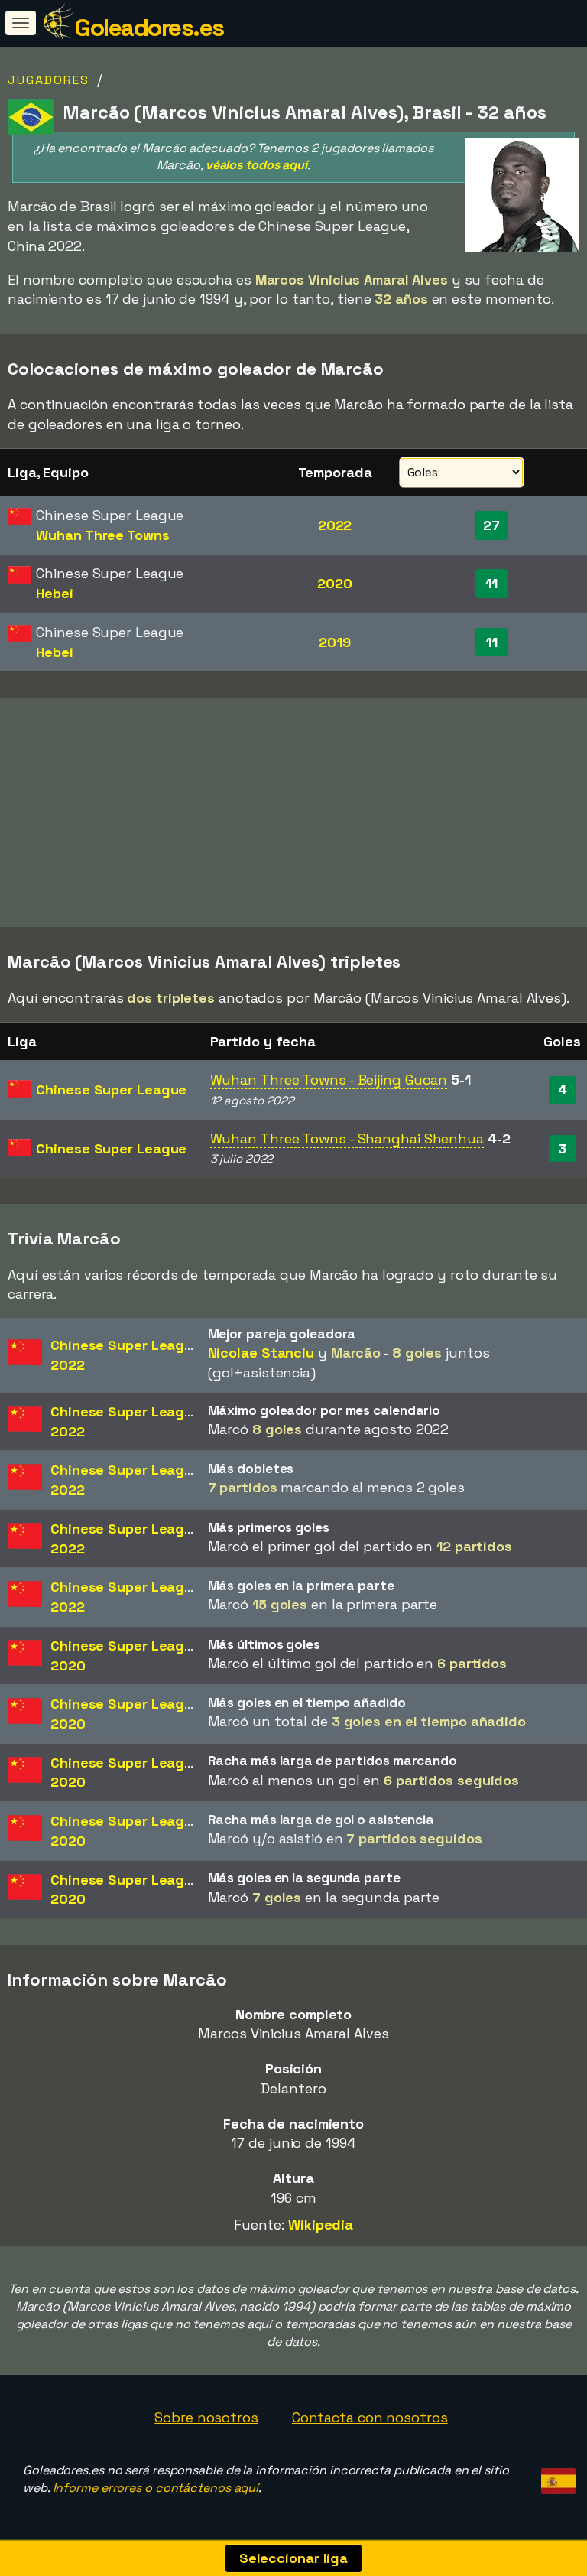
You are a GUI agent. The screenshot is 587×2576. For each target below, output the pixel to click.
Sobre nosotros (206, 2417)
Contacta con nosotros (370, 2417)
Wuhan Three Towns (102, 535)
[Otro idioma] (556, 2476)
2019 (335, 642)
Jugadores (49, 80)
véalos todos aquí (256, 165)
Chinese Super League (111, 1090)
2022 (335, 525)
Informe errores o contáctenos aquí (156, 2488)
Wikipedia (321, 2225)
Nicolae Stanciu (261, 1353)
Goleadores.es (149, 28)
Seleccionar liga (293, 2558)
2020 (335, 583)
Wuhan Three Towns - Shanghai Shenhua (347, 1138)
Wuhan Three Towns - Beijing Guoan (329, 1080)
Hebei (55, 593)
